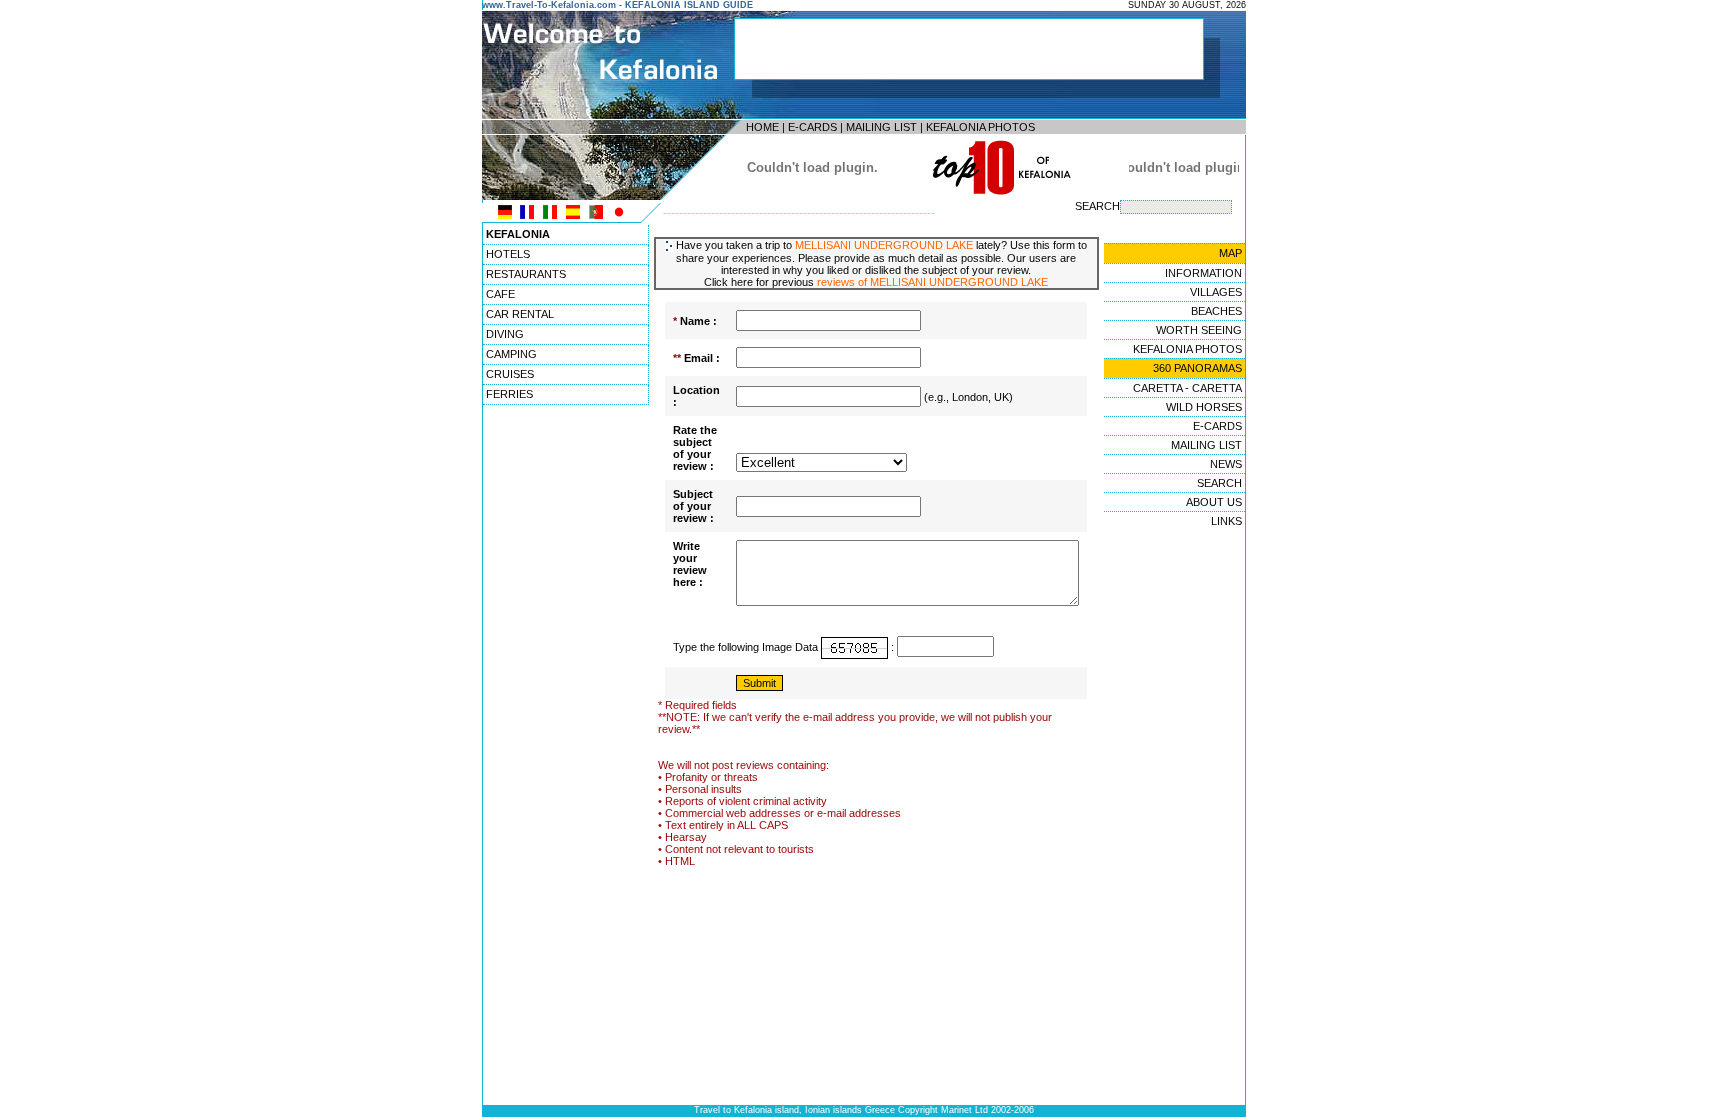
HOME (762, 127)
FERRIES (509, 394)
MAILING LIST (881, 127)
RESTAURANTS (526, 274)
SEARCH (1219, 483)
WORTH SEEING (1199, 330)
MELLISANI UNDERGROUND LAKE (884, 245)
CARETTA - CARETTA (1187, 388)
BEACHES (1216, 311)
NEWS (1226, 464)
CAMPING (511, 354)
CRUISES (510, 374)
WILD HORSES (1204, 407)
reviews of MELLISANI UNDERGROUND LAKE (932, 282)
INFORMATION (1203, 273)
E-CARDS (812, 127)
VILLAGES (1216, 292)
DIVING (505, 334)
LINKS (1226, 521)
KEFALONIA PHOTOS (980, 127)
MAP (1230, 253)
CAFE (500, 294)
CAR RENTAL (520, 314)
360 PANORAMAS (1197, 368)
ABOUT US (1214, 502)
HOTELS (508, 254)
